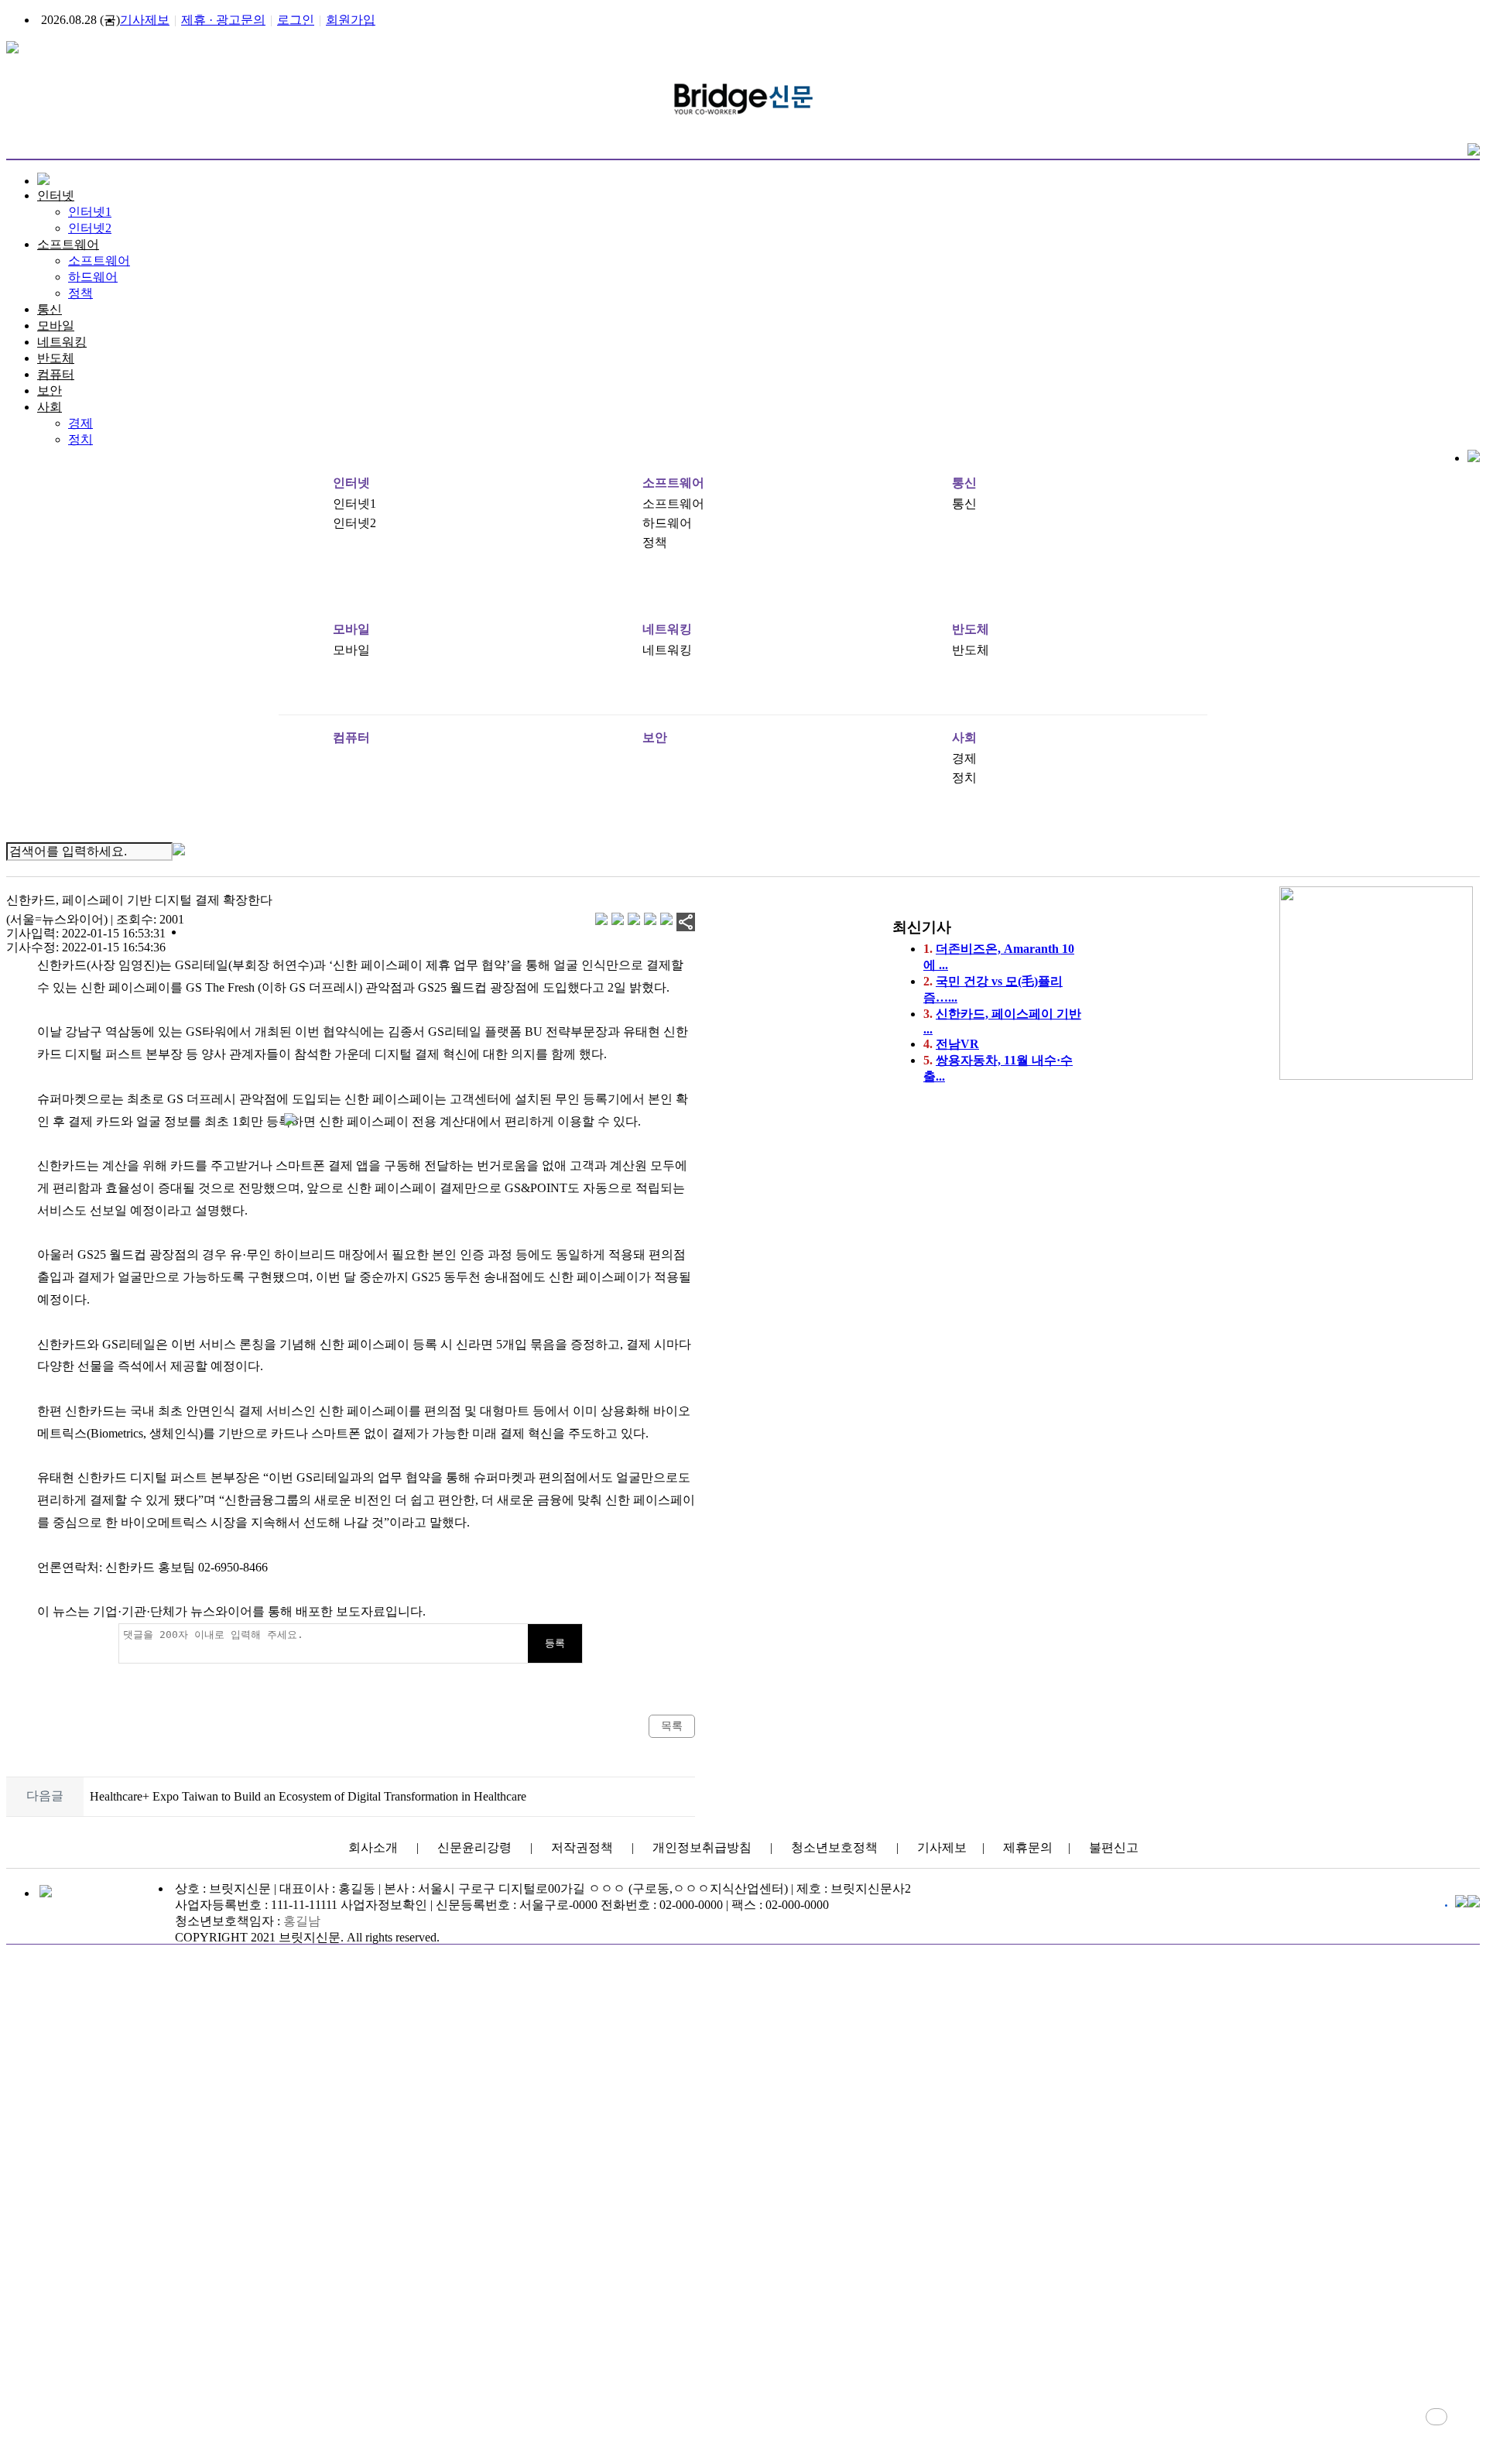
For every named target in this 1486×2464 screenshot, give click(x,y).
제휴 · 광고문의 (223, 20)
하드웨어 (93, 277)
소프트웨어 (68, 244)
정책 (80, 293)
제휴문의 (1028, 1847)
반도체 (56, 358)
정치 (80, 439)
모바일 (56, 326)
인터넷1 (90, 212)
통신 (50, 309)
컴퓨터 (56, 374)
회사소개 (373, 1847)
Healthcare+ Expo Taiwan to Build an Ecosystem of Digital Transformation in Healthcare (308, 1797)
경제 (80, 423)
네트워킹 (62, 342)
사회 (50, 407)
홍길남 (302, 1921)
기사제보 (145, 20)
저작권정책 (582, 1847)
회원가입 (351, 20)
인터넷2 (90, 228)
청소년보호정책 (834, 1847)
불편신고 (1114, 1847)
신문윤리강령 (474, 1847)
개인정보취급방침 (702, 1847)
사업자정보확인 (384, 1905)
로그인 (296, 20)
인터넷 (56, 195)
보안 (50, 391)
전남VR (957, 1044)
